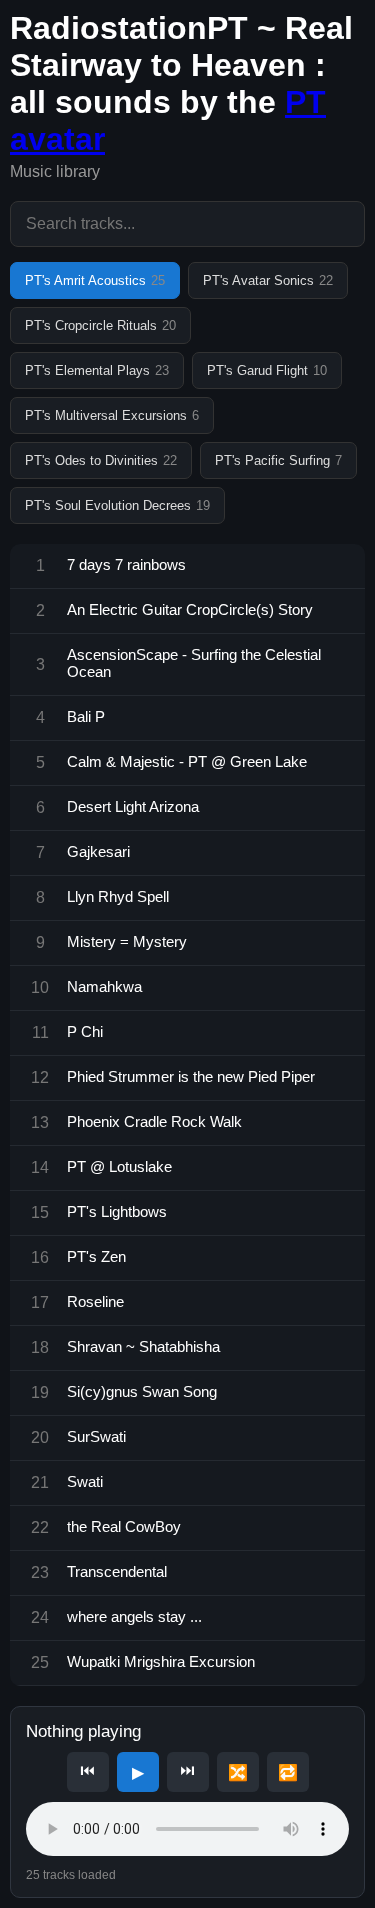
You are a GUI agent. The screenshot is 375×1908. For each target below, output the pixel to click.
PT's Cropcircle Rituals (100, 325)
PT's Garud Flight (267, 370)
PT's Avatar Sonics (268, 280)
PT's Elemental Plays (97, 370)
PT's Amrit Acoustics (95, 280)
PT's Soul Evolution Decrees (117, 505)
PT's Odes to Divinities (101, 460)
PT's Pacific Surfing (278, 460)
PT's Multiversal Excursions (112, 415)
